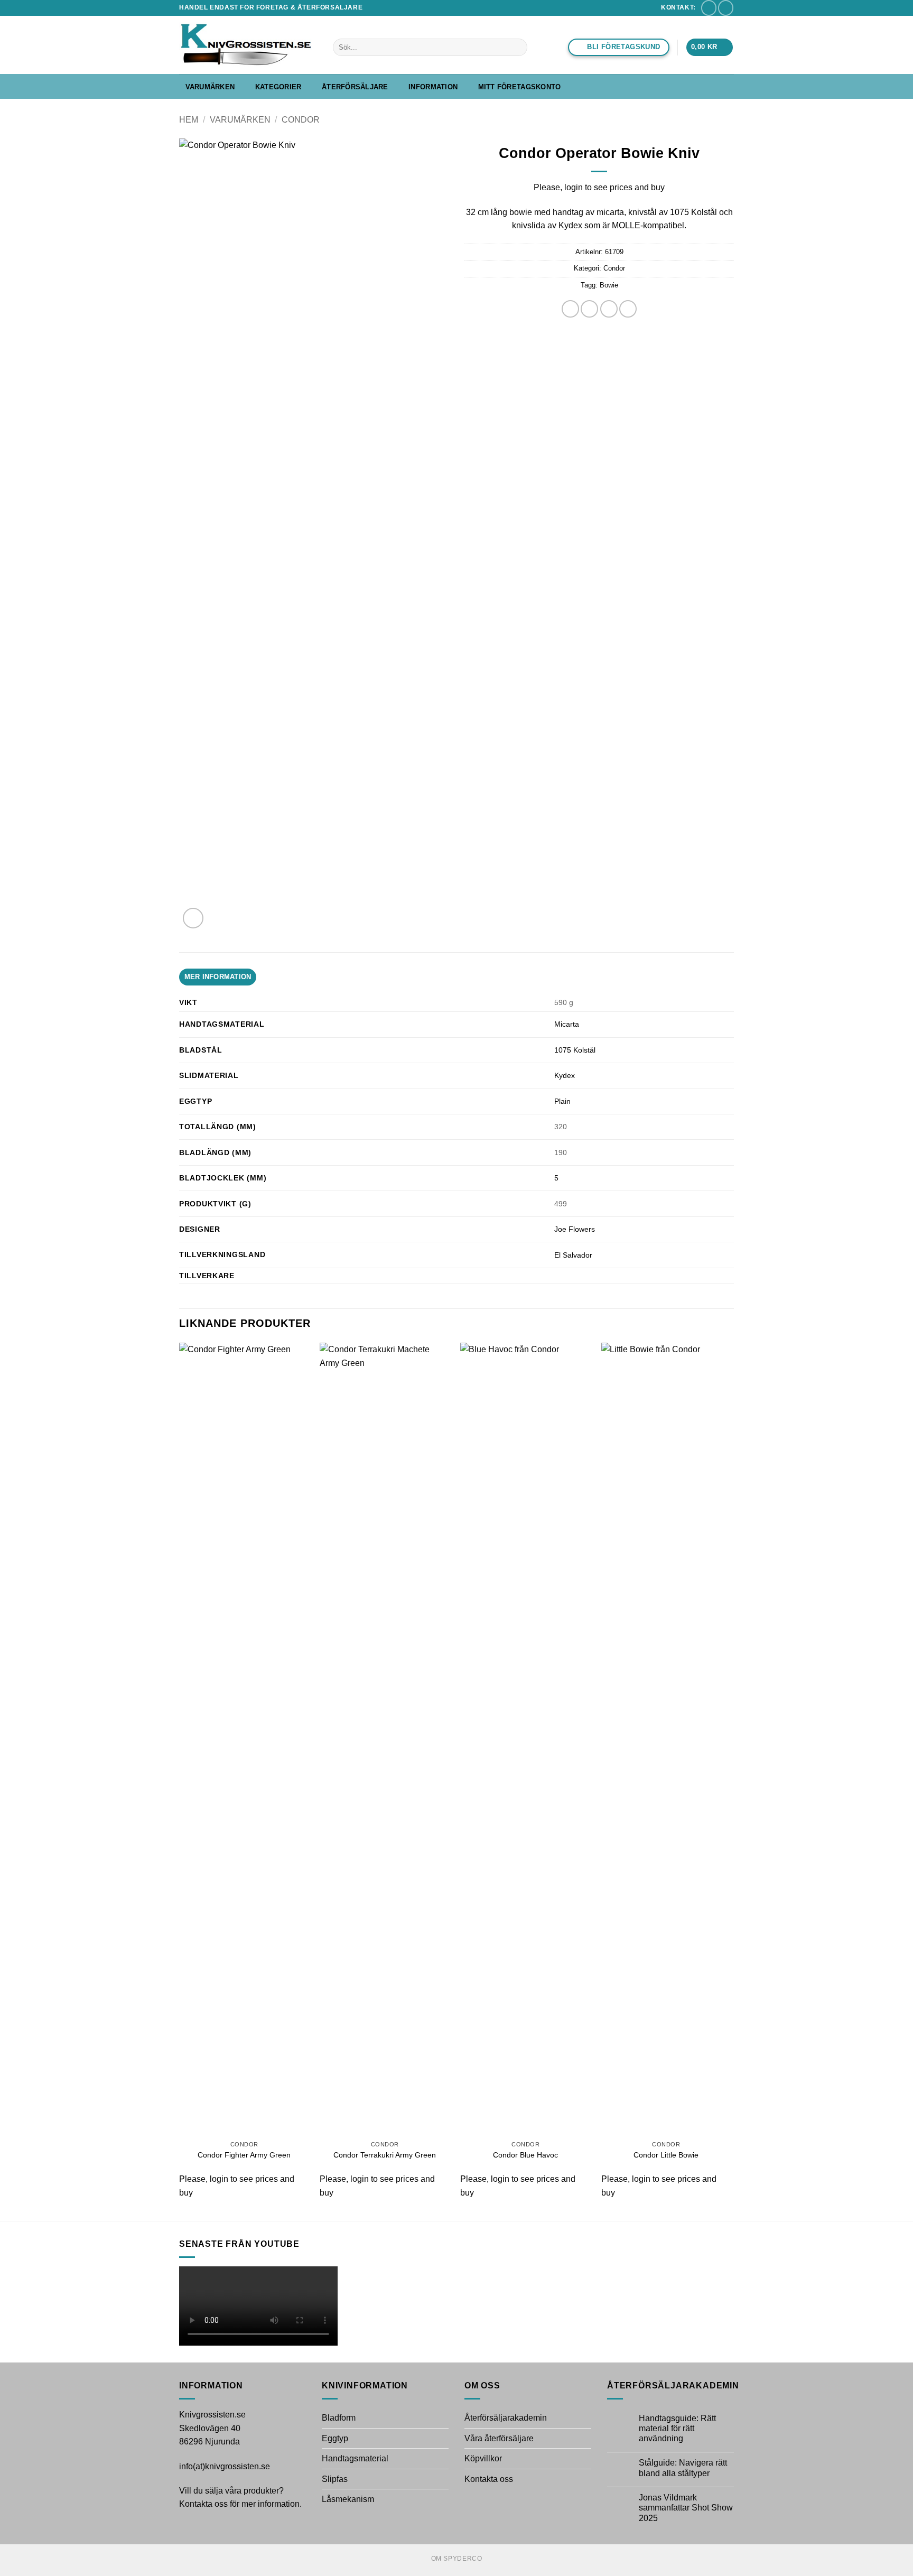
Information (433, 87)
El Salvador (573, 1255)
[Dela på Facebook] (570, 309)
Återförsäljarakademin (506, 2418)
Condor (301, 120)
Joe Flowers (575, 1229)
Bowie (609, 285)
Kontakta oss (489, 2479)
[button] (710, 47)
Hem (189, 120)
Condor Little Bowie (666, 2155)
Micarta (567, 1024)
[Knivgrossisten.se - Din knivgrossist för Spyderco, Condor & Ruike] (248, 45)
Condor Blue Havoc (525, 2155)
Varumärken (210, 87)
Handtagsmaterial (355, 2458)
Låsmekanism (348, 2499)
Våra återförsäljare (499, 2438)
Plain (562, 1101)
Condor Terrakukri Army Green (385, 2155)
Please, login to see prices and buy (599, 187)
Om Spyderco (457, 2559)
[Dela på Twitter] (589, 309)
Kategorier (278, 87)
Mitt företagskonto (520, 87)
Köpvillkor (483, 2458)
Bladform (339, 2418)
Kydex (565, 1075)
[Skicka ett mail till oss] (709, 8)
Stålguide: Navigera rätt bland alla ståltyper (683, 2468)
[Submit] (518, 48)
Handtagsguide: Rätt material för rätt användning (677, 2428)
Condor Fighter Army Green (244, 2155)
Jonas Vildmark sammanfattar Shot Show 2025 (686, 2508)
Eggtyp (335, 2438)
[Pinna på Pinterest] (628, 309)
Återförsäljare (355, 87)
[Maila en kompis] (609, 309)
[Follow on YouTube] (726, 8)
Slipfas (335, 2479)
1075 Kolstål (575, 1050)
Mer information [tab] (218, 977)
